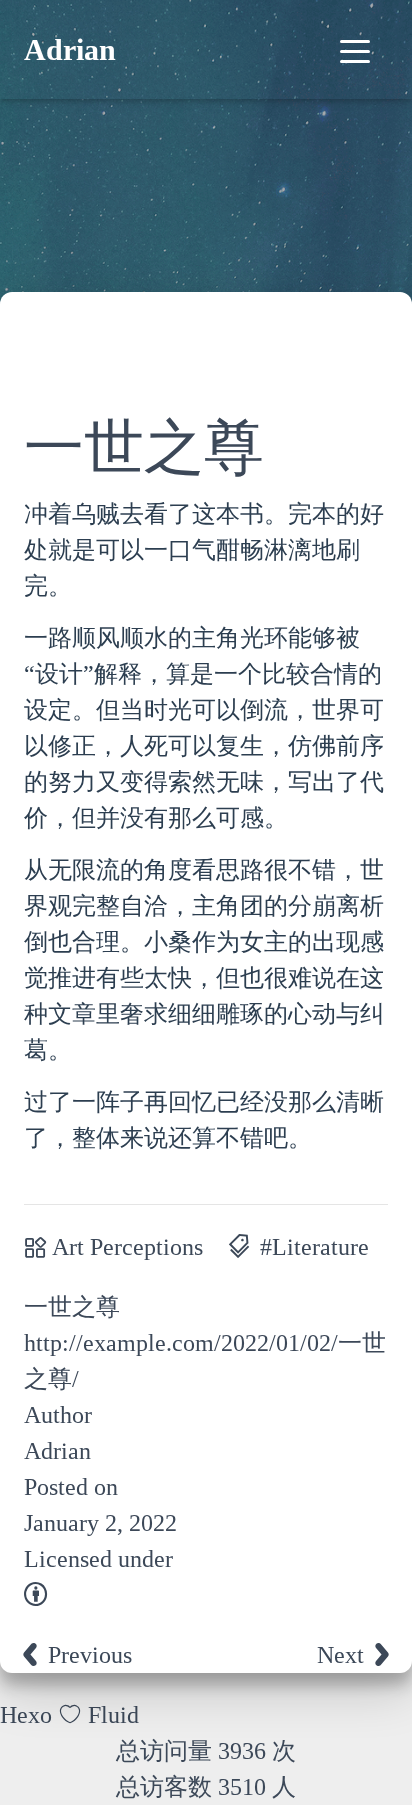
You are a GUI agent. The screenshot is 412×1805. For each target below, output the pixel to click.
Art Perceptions (127, 1247)
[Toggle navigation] (355, 50)
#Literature (314, 1247)
